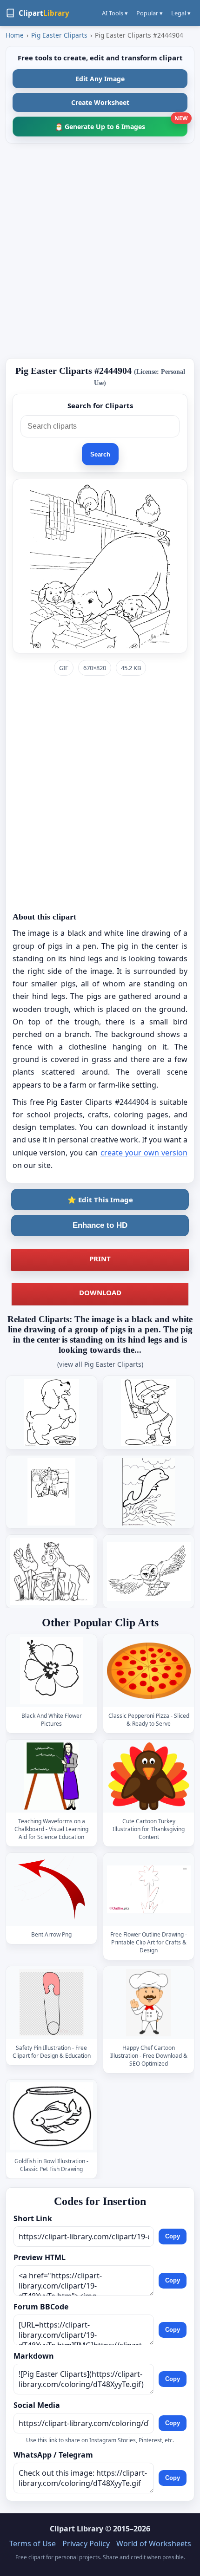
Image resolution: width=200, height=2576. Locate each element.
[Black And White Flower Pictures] (52, 1671)
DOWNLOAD (100, 1292)
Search (100, 454)
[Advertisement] (100, 251)
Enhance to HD (100, 1225)
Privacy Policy (86, 2543)
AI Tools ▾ (115, 13)
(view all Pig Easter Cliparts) (100, 1364)
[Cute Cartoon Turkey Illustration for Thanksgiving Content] (149, 1776)
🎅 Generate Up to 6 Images (121, 124)
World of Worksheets (154, 2543)
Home (15, 35)
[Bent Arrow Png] (52, 1889)
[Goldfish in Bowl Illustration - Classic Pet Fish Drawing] (52, 2116)
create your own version (144, 1153)
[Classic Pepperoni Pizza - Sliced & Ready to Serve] (149, 1671)
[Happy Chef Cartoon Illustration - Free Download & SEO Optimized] (149, 2003)
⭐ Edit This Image (100, 1200)
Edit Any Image (100, 79)
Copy (173, 2237)
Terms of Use (33, 2543)
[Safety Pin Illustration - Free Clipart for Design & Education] (52, 2003)
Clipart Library (77, 2529)
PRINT (100, 1259)
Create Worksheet (100, 102)
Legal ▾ (181, 13)
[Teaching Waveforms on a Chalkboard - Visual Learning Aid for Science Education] (52, 1776)
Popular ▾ (150, 13)
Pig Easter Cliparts (59, 35)
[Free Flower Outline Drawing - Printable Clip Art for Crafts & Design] (149, 1889)
